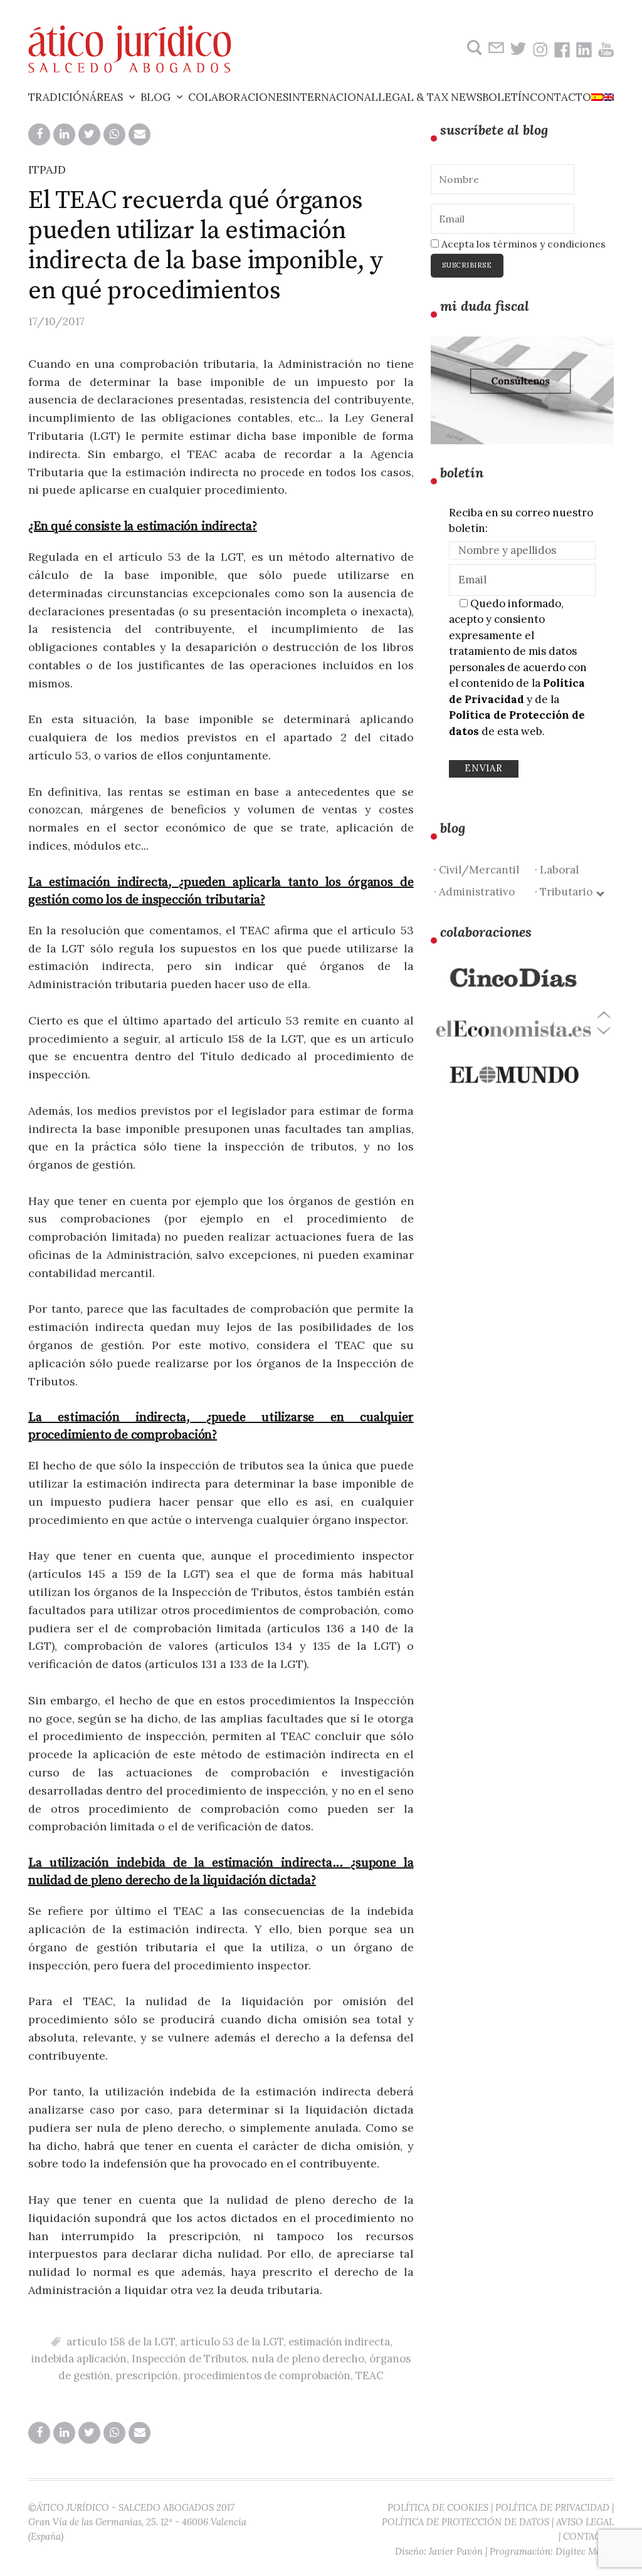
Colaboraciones (238, 97)
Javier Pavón (456, 2551)
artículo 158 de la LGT (121, 2342)
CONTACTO (588, 2536)
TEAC (370, 2375)
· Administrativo (474, 892)
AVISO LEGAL (585, 2522)
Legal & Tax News (430, 97)
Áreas (106, 97)
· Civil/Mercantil (476, 870)
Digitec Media (585, 2551)
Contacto (560, 97)
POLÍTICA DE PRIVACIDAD (552, 2507)
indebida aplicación (79, 2359)
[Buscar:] (473, 48)
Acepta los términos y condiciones (522, 244)
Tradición (59, 97)
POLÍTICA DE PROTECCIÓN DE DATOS (466, 2522)
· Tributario (566, 892)
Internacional (333, 97)
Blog (155, 97)
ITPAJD (47, 169)
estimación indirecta (339, 2342)
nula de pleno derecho (308, 2359)
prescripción (147, 2375)
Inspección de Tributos (189, 2359)
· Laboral (557, 870)
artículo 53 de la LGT (232, 2342)
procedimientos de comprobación (267, 2375)
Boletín (506, 97)
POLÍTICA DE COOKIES (438, 2507)
